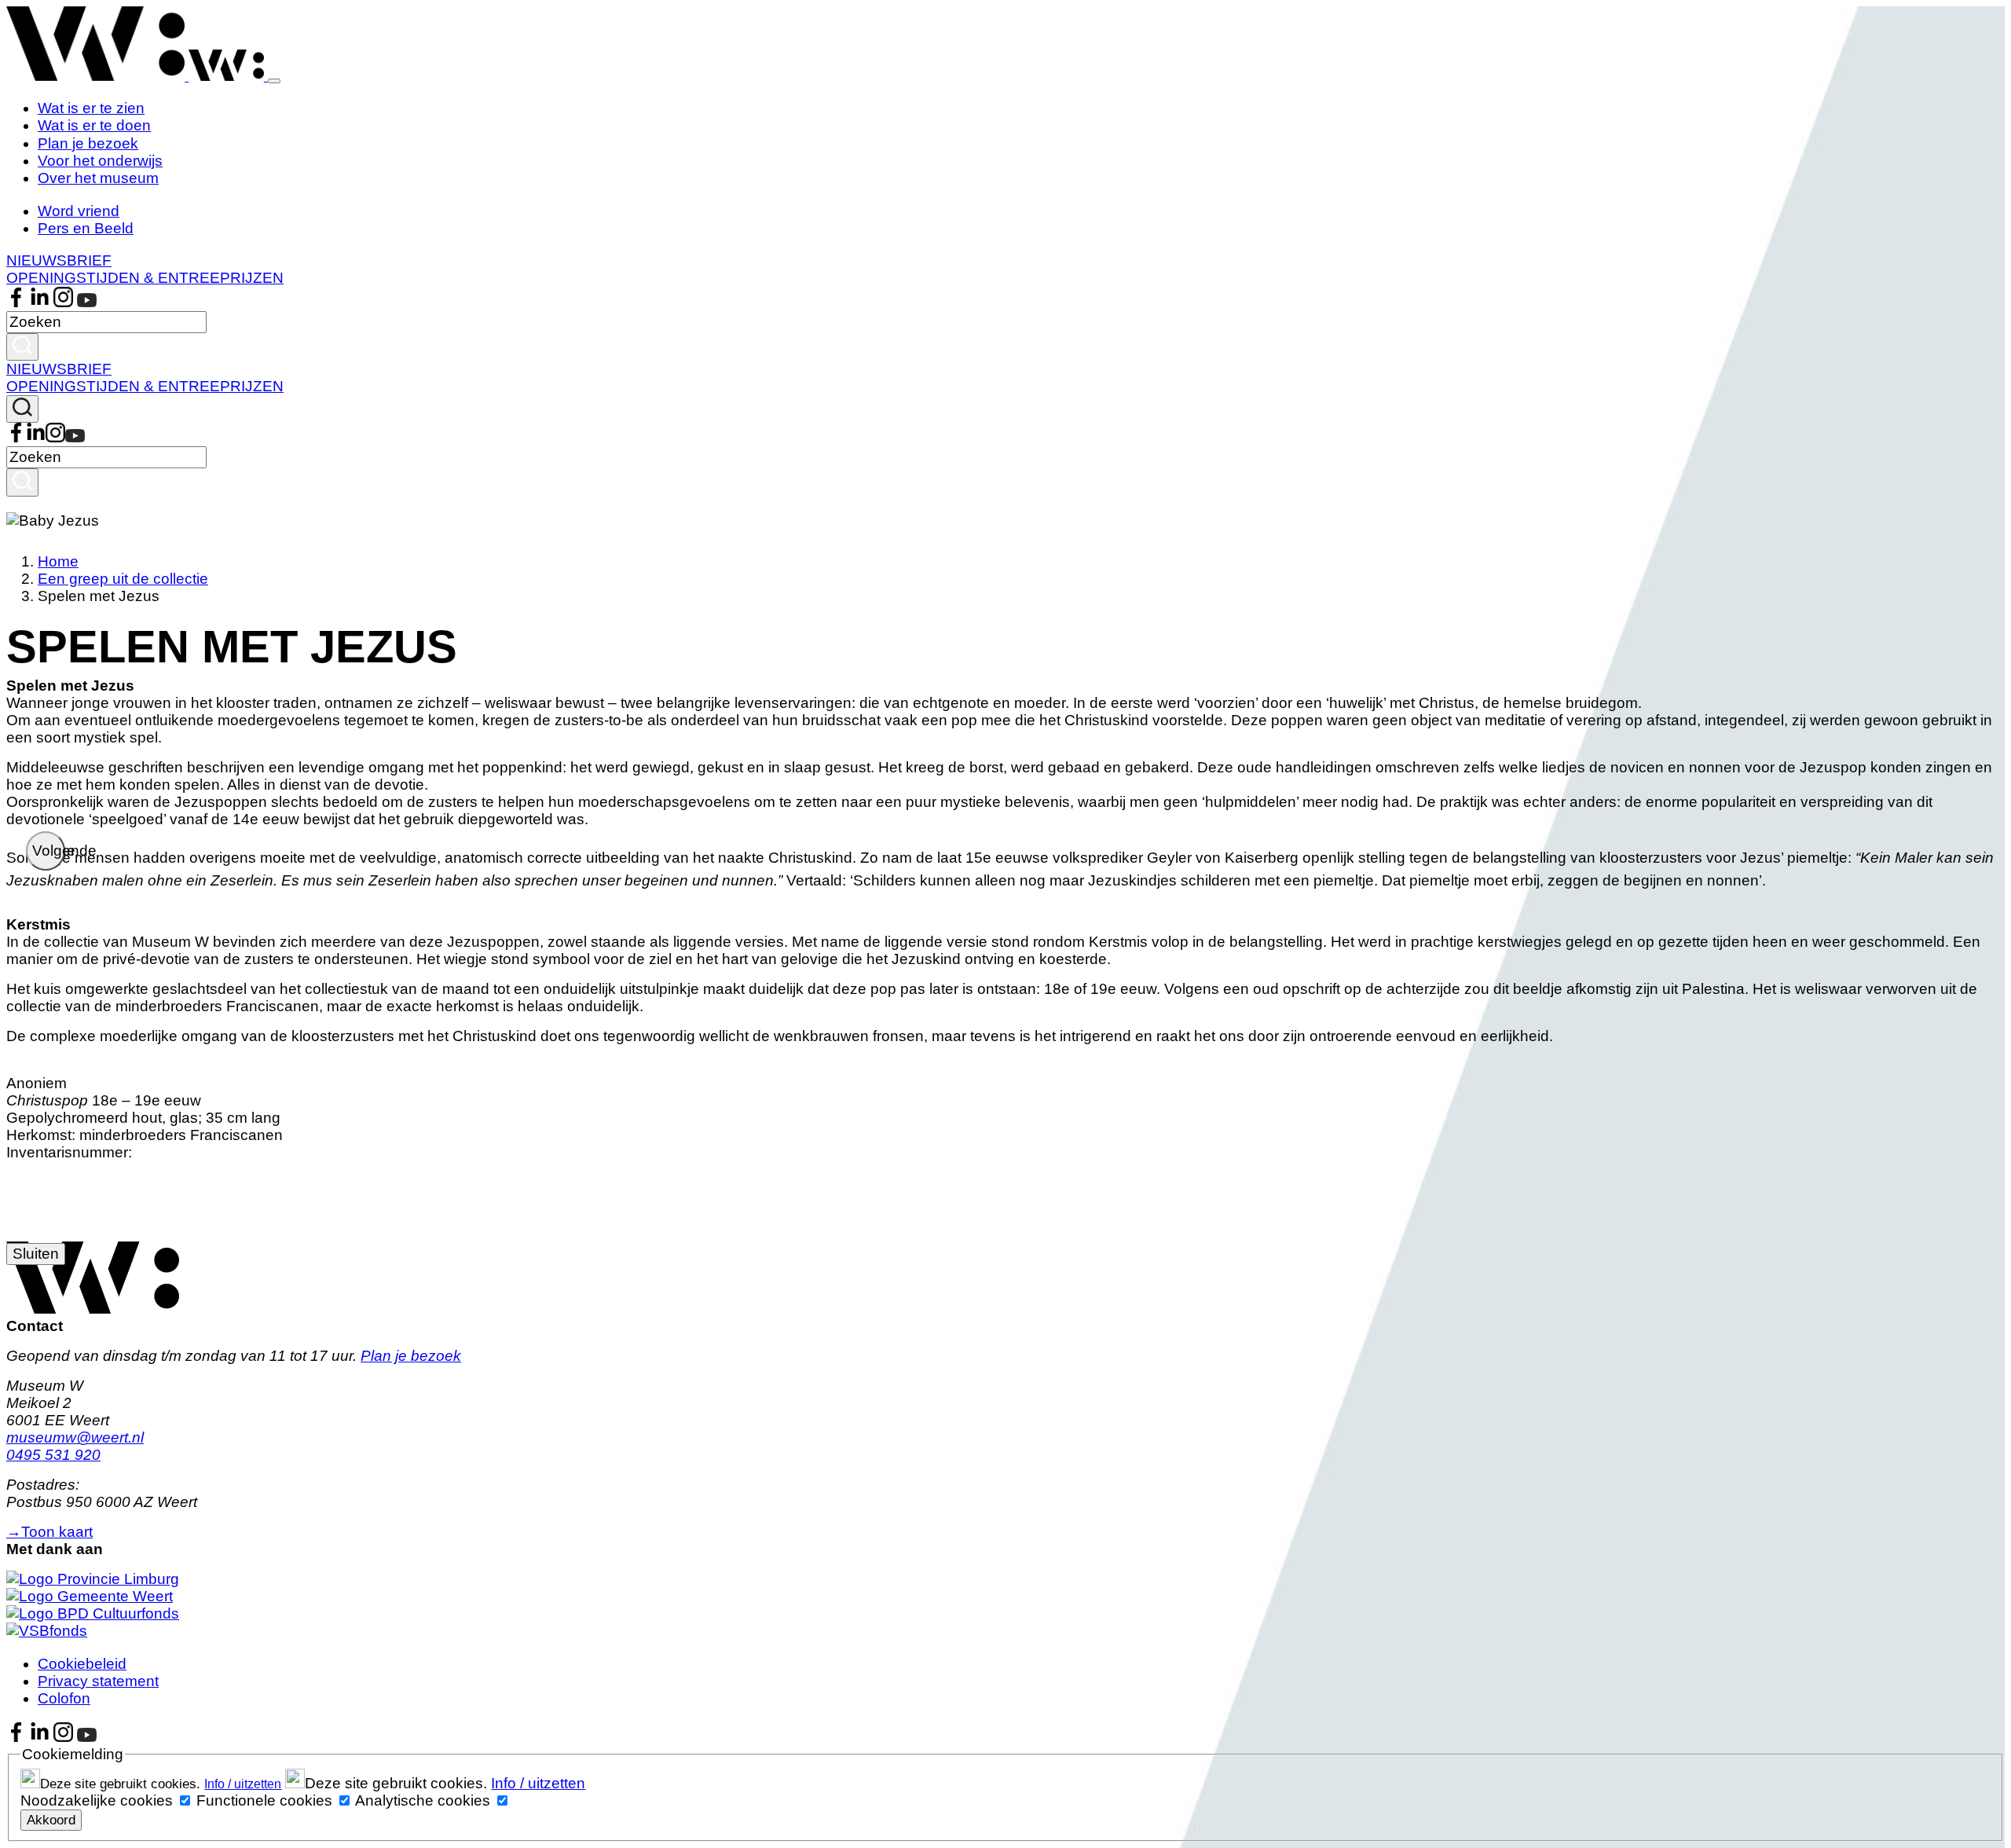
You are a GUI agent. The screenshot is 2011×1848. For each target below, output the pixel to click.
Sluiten (36, 1254)
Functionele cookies (264, 1800)
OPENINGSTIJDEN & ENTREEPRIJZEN (145, 278)
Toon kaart (49, 1532)
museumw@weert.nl (75, 1437)
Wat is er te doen (94, 125)
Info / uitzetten (243, 1784)
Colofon (64, 1698)
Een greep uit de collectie (123, 579)
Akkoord (51, 1820)
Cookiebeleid (82, 1664)
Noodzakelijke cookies (97, 1800)
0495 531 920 (53, 1455)
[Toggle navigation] (274, 81)
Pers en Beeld (86, 228)
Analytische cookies (423, 1800)
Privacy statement (98, 1681)
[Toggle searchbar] (22, 409)
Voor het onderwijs (100, 161)
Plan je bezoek (88, 143)
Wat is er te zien (91, 108)
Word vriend (79, 211)
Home (58, 561)
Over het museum (98, 178)
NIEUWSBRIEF (59, 260)
